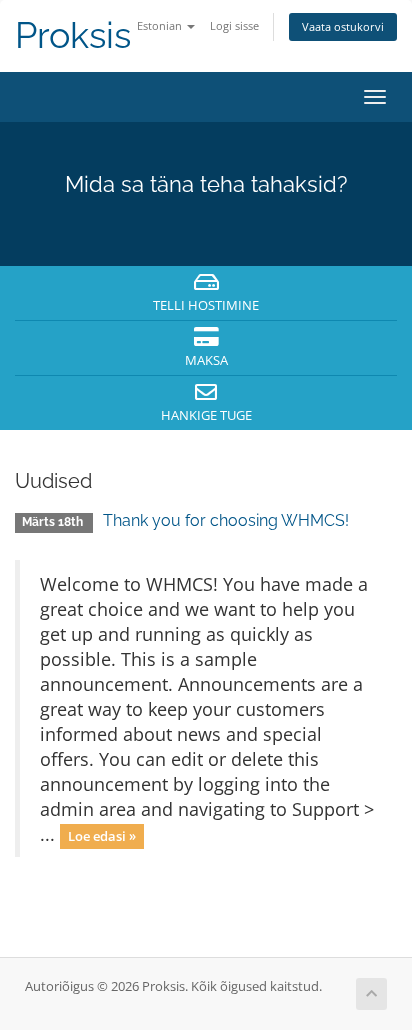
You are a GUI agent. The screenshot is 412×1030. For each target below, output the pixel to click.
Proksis (73, 35)
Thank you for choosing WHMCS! (226, 520)
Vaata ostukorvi (343, 26)
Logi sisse (234, 25)
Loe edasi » (102, 836)
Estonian (161, 25)
